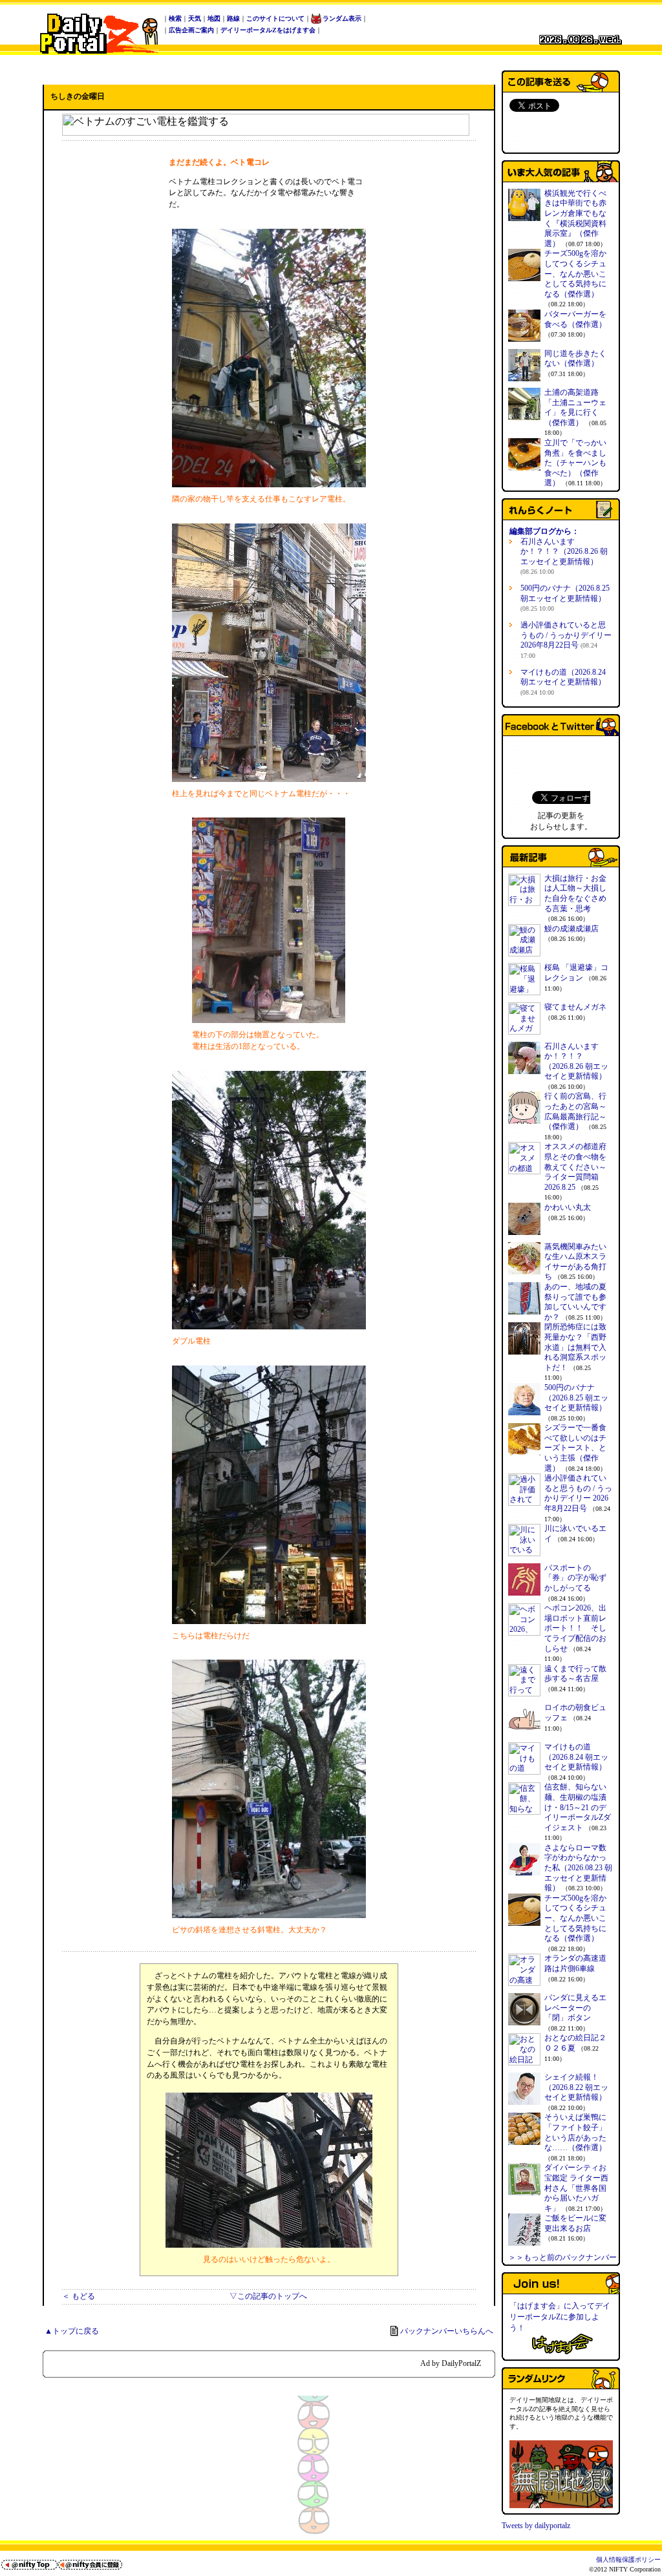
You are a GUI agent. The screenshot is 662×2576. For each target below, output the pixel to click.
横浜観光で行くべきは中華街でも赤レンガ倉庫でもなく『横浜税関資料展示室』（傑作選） (575, 218)
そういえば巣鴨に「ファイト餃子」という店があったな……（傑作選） (575, 2132)
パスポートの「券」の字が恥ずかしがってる (575, 1578)
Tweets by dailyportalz (536, 2526)
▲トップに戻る (72, 2331)
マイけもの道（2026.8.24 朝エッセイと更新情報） (563, 682)
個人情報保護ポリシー (628, 2560)
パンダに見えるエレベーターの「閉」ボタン (575, 2008)
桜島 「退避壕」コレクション (576, 973)
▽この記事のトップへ (268, 2296)
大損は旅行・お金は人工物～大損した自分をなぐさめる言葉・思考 (575, 893)
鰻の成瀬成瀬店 (571, 929)
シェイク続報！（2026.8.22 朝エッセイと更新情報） (576, 2087)
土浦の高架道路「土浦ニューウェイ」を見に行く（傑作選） (575, 407)
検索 (175, 18)
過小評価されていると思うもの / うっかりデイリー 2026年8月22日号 (566, 640)
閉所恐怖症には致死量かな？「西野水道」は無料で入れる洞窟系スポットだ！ (575, 1347)
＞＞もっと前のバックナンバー (562, 2257)
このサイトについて (275, 18)
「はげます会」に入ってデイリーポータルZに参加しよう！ (560, 2317)
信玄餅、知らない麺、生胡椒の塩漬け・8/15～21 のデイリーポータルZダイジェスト (578, 1807)
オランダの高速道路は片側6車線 (575, 1963)
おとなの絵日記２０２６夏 (575, 2043)
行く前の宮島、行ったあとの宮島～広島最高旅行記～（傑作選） (575, 1111)
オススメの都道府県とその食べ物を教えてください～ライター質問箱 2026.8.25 (575, 1167)
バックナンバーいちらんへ (447, 2331)
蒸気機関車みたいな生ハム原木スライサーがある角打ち (575, 1262)
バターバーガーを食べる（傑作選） (575, 319)
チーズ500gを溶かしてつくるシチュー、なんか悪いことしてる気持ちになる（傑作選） (575, 273)
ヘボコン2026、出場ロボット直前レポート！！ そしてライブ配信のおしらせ (575, 1628)
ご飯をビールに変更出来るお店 (575, 2223)
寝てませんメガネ (575, 1007)
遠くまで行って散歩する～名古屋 (575, 1674)
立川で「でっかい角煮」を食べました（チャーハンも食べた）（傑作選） (575, 463)
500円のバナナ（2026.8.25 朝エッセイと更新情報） (565, 598)
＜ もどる (79, 2296)
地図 (214, 18)
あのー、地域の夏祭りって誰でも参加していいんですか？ (575, 1302)
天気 (195, 18)
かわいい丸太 (568, 1207)
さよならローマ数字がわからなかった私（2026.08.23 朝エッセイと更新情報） (578, 1868)
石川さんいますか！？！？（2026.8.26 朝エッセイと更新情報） (564, 556)
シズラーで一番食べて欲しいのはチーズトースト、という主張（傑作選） (575, 1448)
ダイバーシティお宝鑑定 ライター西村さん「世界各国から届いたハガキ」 (576, 2188)
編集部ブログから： (544, 531)
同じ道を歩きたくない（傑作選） (575, 359)
